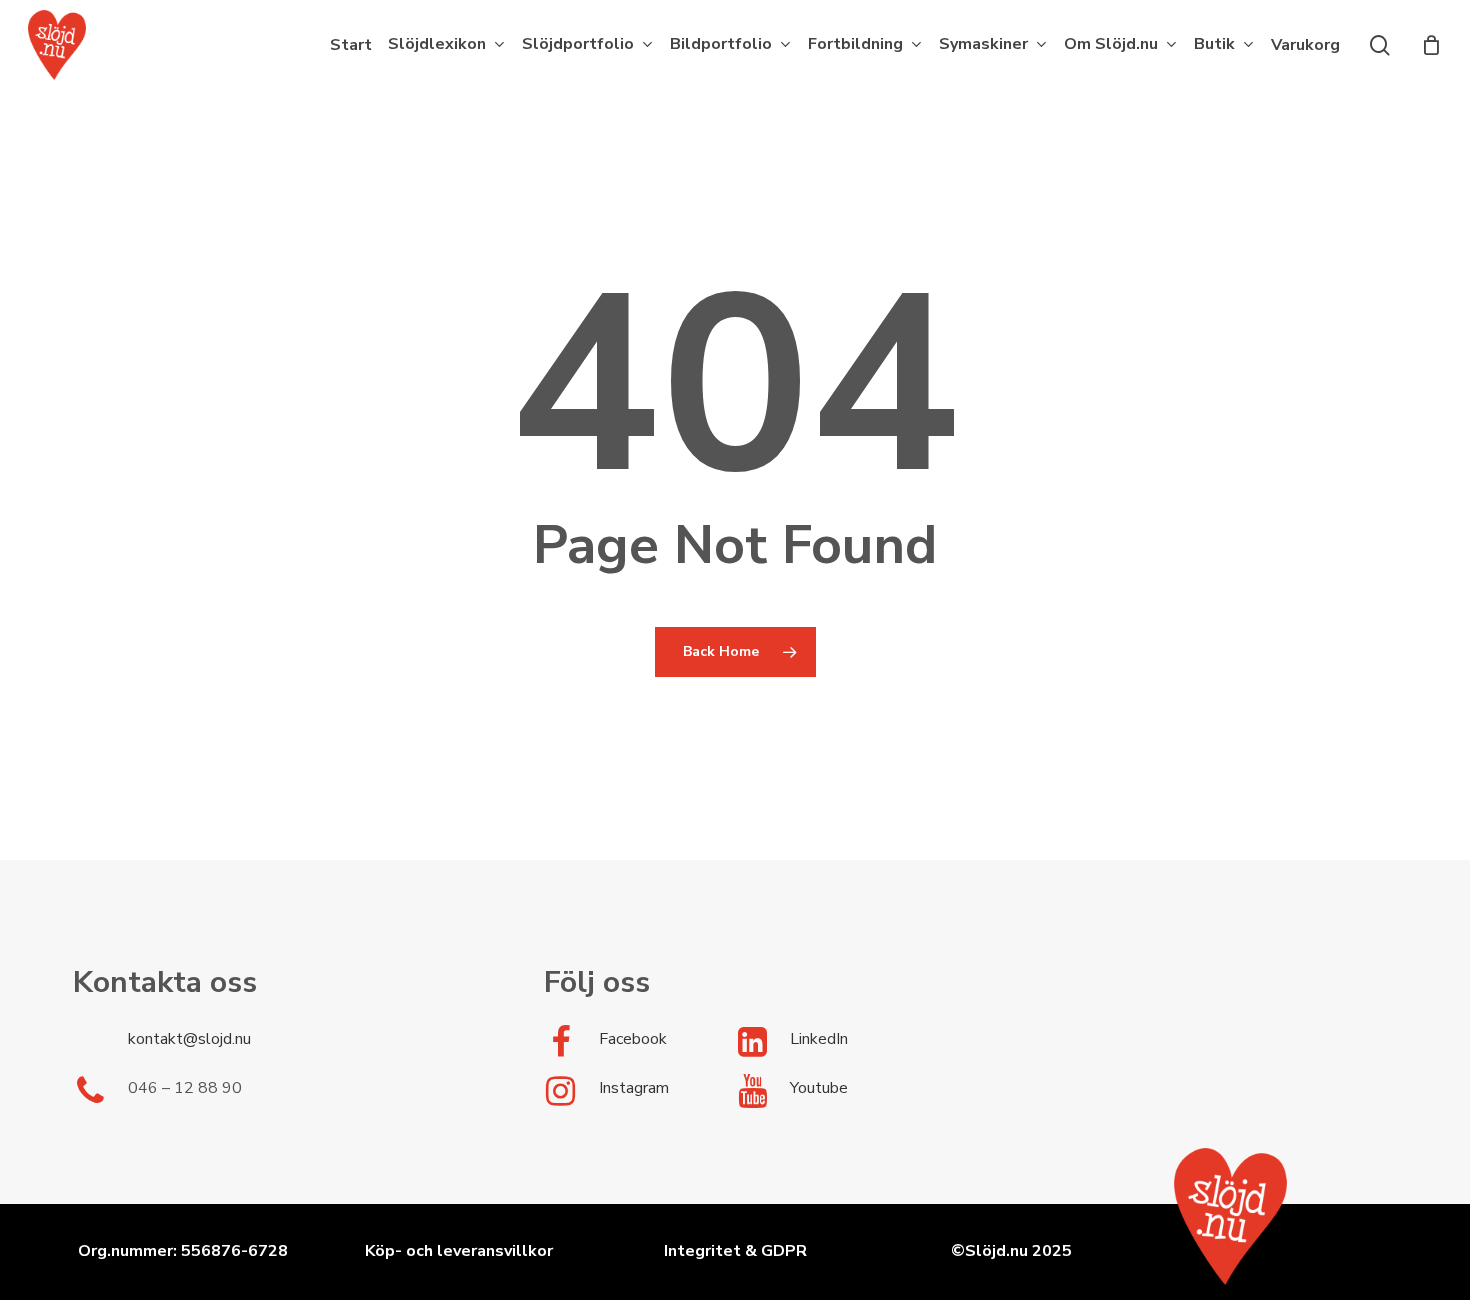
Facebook (633, 1039)
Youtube (819, 1088)
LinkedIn (819, 1039)
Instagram (634, 1088)
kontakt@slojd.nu (189, 1039)
